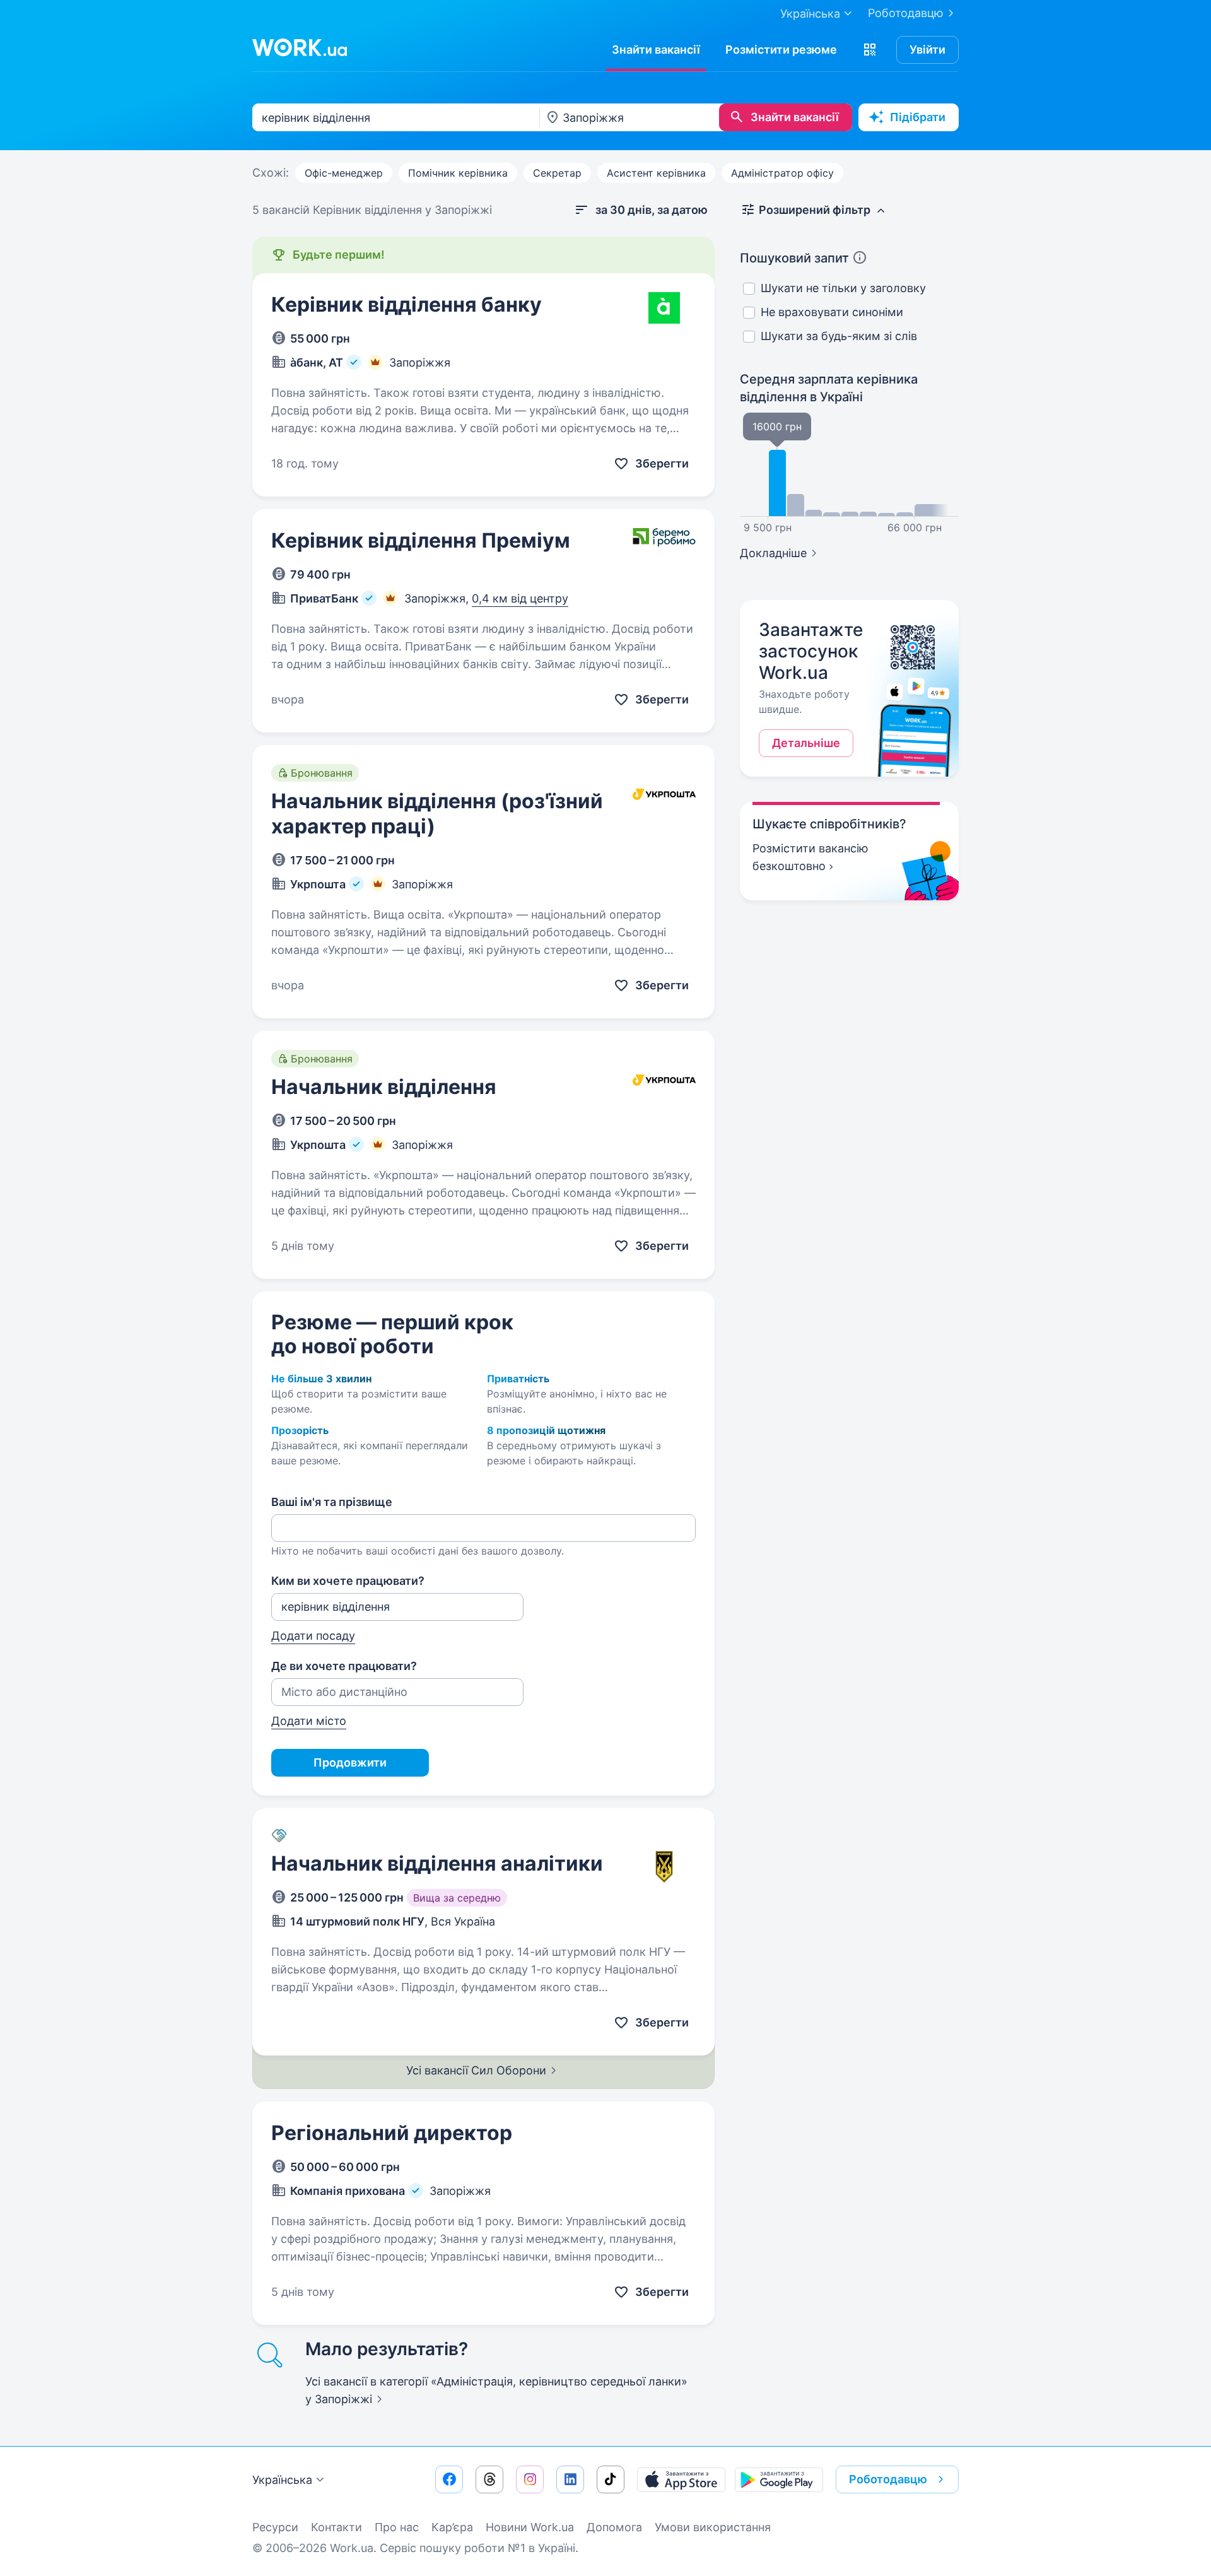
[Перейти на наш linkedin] (570, 2479)
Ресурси (275, 2527)
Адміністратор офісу (782, 173)
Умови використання (713, 2527)
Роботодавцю (906, 13)
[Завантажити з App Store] (681, 2479)
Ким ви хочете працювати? (348, 1581)
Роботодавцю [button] (888, 2479)
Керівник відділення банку (407, 304)
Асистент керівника (656, 173)
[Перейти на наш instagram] (530, 2479)
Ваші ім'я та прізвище (332, 1502)
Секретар (557, 173)
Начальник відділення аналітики (437, 1863)
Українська (282, 2480)
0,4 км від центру (520, 598)
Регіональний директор (392, 2133)
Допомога (614, 2527)
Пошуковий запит (794, 258)
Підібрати (918, 117)
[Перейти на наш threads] (489, 2479)
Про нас (397, 2527)
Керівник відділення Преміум (421, 540)
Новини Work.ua (530, 2527)
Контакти (336, 2527)
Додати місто (309, 1721)
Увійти (927, 50)
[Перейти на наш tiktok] (611, 2479)
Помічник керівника (458, 173)
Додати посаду (313, 1636)
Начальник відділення (384, 1087)
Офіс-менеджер (344, 173)
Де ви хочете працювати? (344, 1666)
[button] (870, 50)
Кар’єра (452, 2527)
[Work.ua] (300, 47)
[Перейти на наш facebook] (449, 2479)
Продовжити (350, 1762)
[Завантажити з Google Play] (779, 2479)
